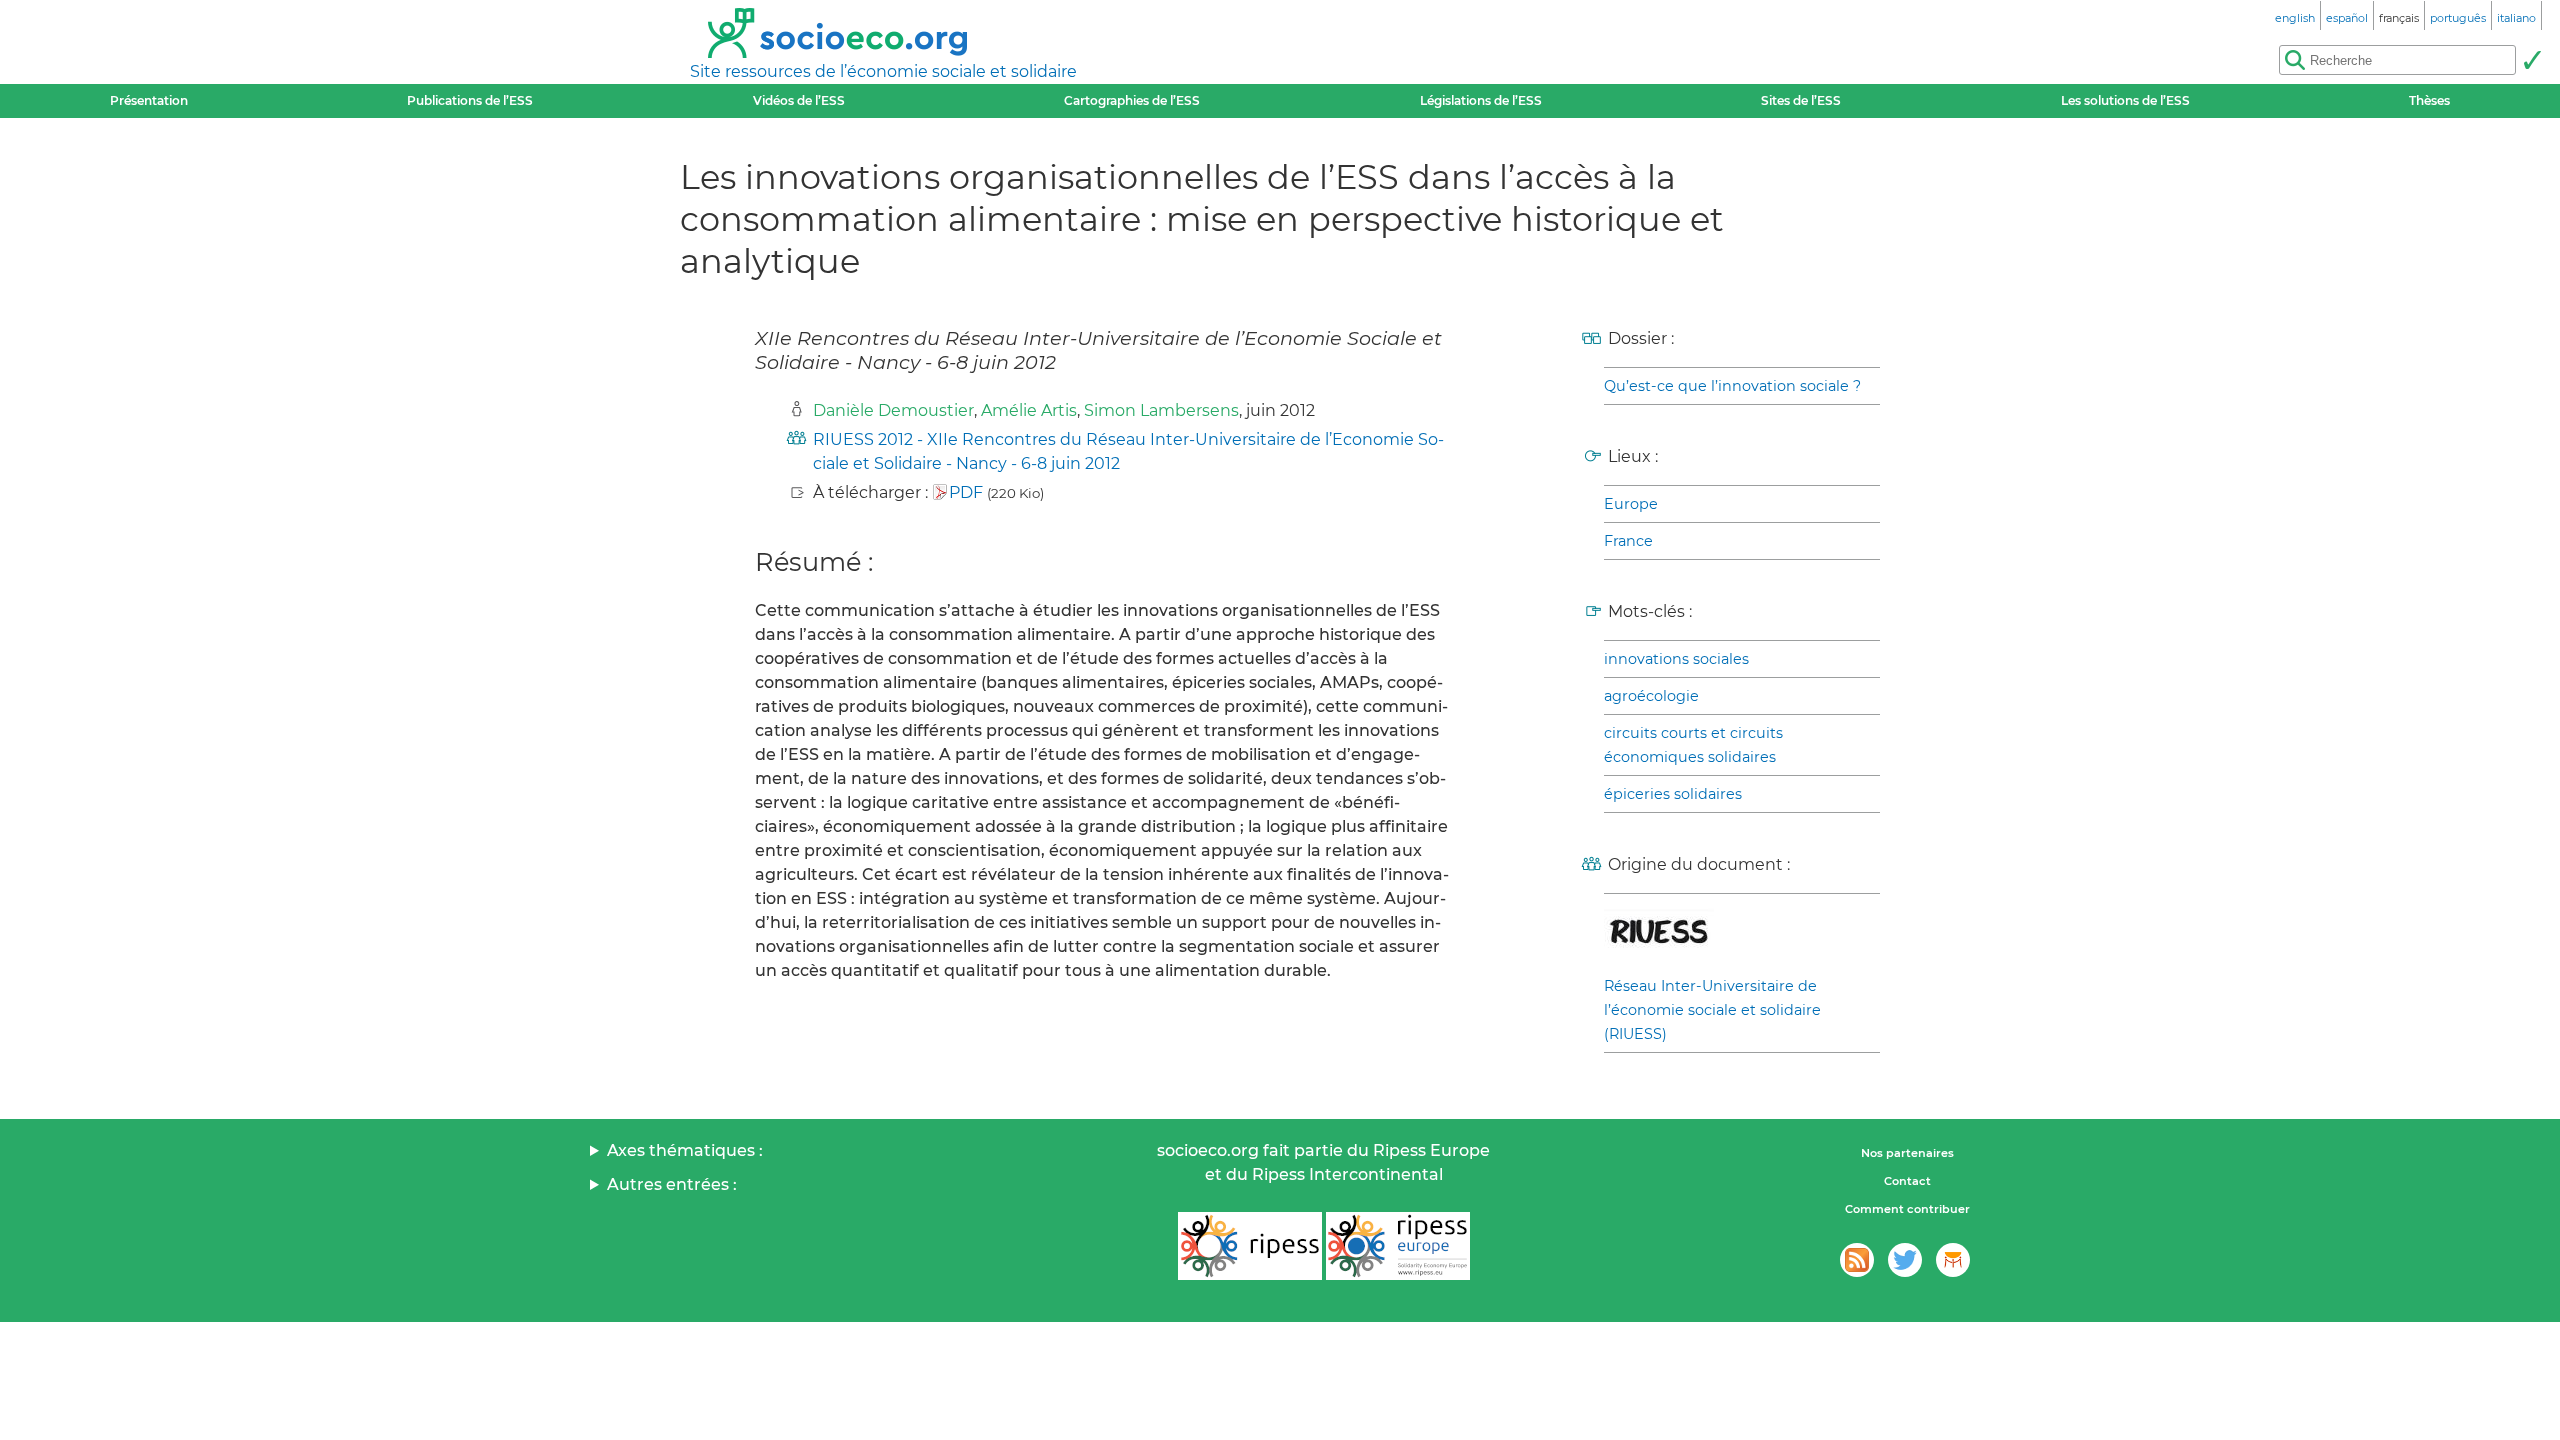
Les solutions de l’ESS (2125, 100)
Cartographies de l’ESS (1132, 100)
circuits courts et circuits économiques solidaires (1693, 745)
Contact (1907, 1181)
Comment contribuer (1907, 1209)
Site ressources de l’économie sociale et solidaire (883, 71)
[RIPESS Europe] (1398, 1246)
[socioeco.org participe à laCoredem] (1953, 1260)
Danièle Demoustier (893, 410)
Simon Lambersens (1161, 410)
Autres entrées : (672, 1184)
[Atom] (1857, 1260)
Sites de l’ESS (1801, 100)
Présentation (149, 100)
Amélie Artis (1029, 410)
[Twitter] (1905, 1260)
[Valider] (2532, 60)
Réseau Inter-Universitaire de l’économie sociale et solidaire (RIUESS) (1712, 1010)
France (1628, 541)
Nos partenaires (1907, 1153)
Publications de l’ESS (470, 100)
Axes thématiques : (685, 1150)
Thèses (2429, 100)
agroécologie (1651, 696)
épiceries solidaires (1673, 794)
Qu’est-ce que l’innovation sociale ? (1732, 386)
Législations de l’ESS (1481, 100)
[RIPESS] (1250, 1246)
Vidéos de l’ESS (799, 100)
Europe (1631, 504)
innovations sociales (1676, 659)
